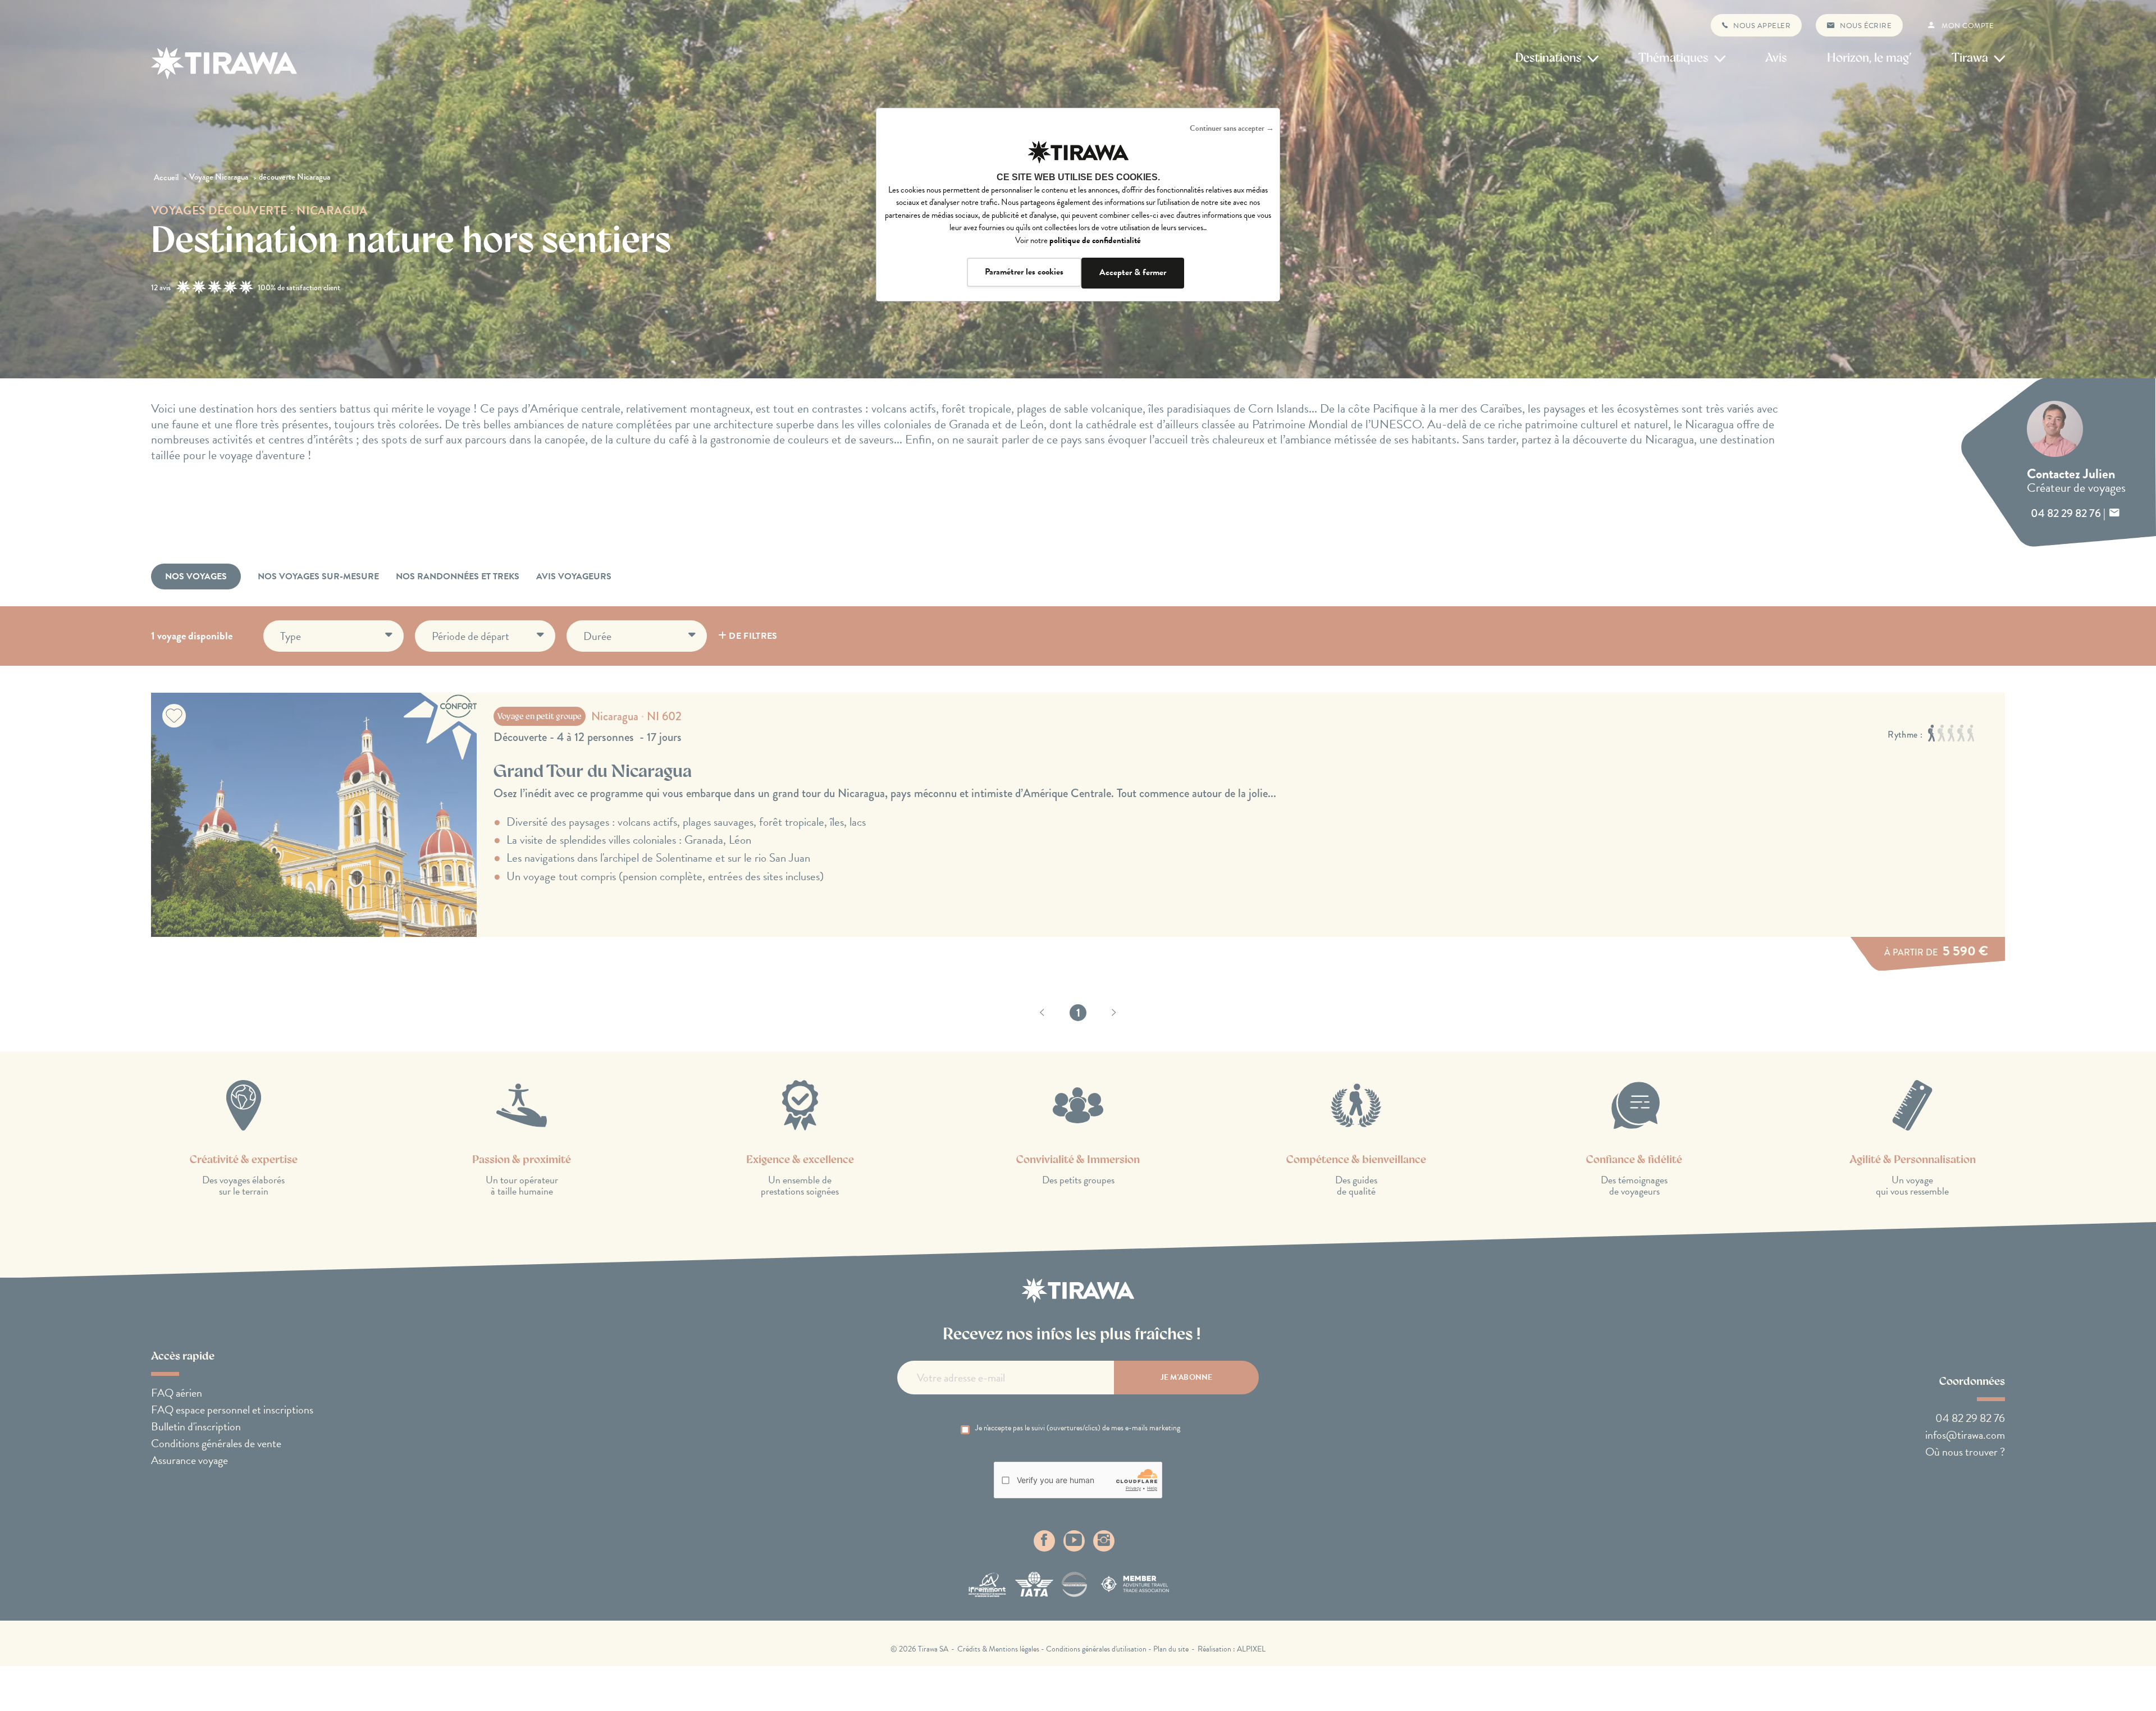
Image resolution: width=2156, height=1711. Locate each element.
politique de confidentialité (1095, 240)
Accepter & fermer (1133, 272)
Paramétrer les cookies (1024, 272)
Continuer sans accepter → (1232, 128)
